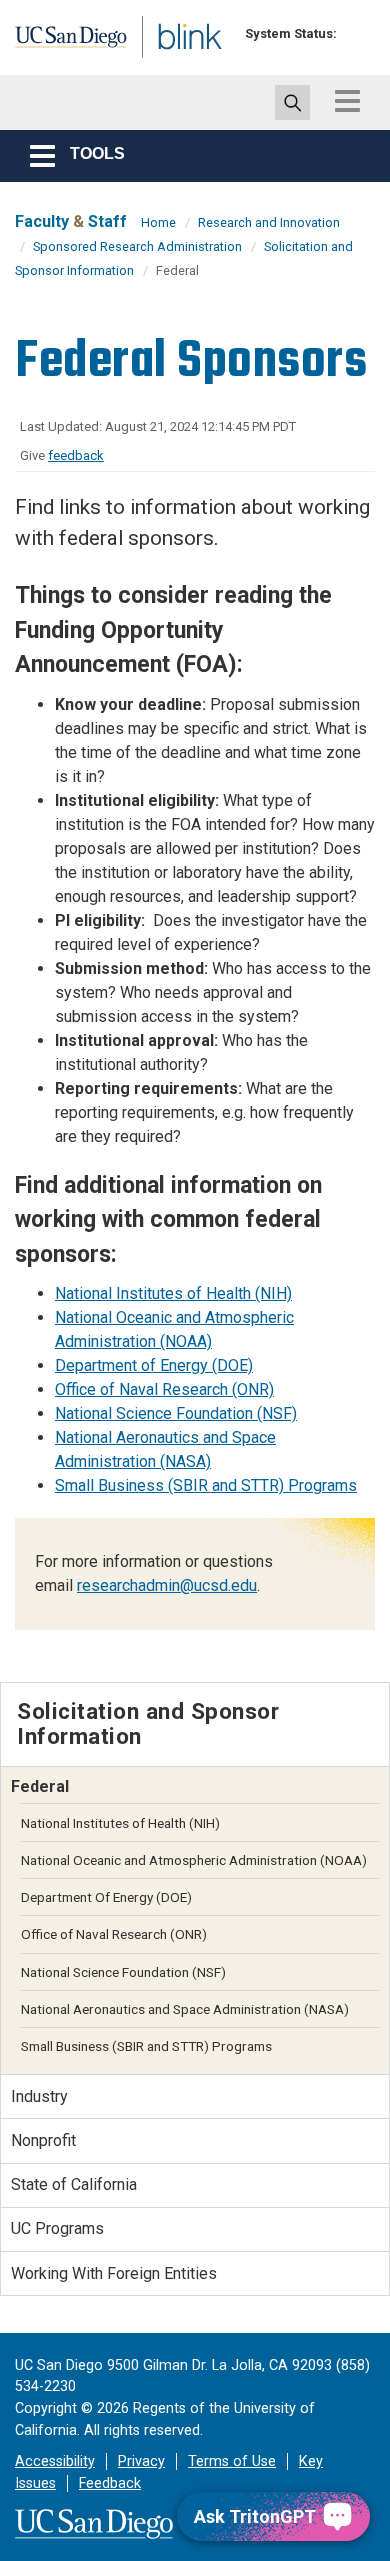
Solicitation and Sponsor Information (148, 1723)
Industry (39, 2096)
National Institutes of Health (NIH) (173, 1293)
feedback (76, 455)
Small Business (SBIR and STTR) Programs (206, 1485)
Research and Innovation (269, 222)
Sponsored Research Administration (137, 246)
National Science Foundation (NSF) (176, 1413)
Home (158, 222)
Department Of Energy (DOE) (106, 1897)
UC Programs (57, 2228)
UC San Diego (58, 43)
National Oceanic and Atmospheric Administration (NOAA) (194, 1860)
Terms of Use (232, 2461)
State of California (74, 2184)
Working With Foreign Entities (114, 2273)
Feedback (110, 2483)
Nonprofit (43, 2140)
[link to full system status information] (357, 33)
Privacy (141, 2461)
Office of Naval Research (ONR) (164, 1389)
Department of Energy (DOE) (154, 1365)
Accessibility (55, 2461)
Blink (159, 63)
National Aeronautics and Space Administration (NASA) (185, 2009)
